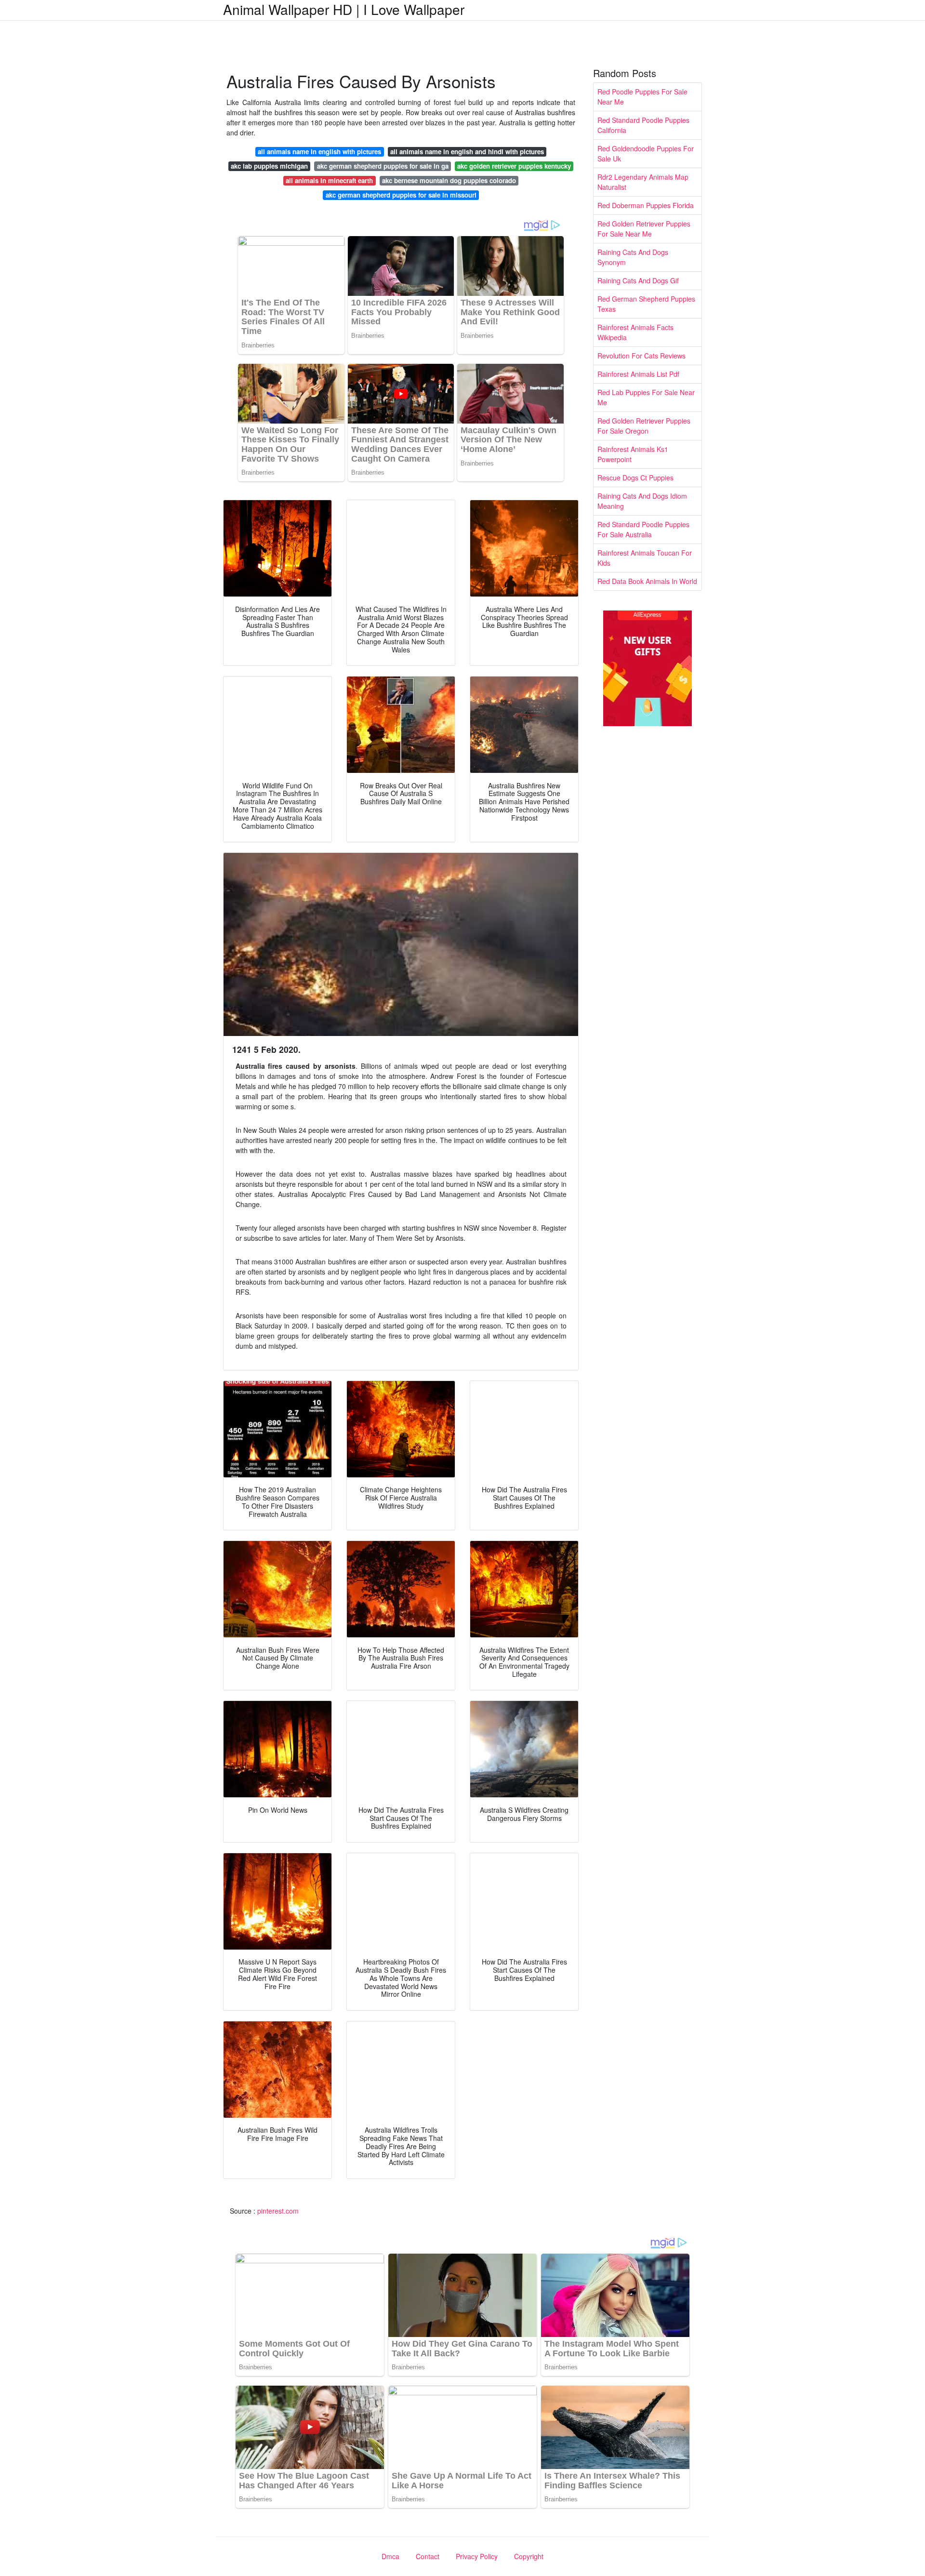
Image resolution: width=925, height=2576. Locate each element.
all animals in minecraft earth (329, 180)
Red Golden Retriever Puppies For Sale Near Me (644, 229)
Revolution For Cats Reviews (641, 356)
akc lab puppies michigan (269, 166)
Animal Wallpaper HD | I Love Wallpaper (344, 9)
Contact (428, 2556)
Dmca (390, 2556)
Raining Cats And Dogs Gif (638, 280)
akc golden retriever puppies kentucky (514, 166)
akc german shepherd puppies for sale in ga (383, 166)
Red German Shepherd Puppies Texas (646, 304)
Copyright (529, 2556)
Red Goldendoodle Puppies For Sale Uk (646, 153)
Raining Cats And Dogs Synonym (633, 257)
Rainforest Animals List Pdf (638, 374)
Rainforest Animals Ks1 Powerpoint (633, 454)
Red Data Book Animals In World (647, 581)
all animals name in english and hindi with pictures (467, 152)
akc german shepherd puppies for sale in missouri (401, 195)
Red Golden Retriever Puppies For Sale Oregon (644, 426)
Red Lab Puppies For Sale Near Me (646, 397)
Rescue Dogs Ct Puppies (635, 478)
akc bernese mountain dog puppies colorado (449, 180)
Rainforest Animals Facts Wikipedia (635, 332)
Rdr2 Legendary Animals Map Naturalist (643, 182)
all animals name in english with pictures (319, 152)
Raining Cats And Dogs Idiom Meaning (642, 501)
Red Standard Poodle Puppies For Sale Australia (643, 529)
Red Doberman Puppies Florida (646, 205)
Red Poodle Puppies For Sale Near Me (642, 97)
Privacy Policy (477, 2556)
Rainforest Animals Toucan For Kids (645, 558)
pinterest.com (278, 2211)
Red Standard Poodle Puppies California (643, 125)
